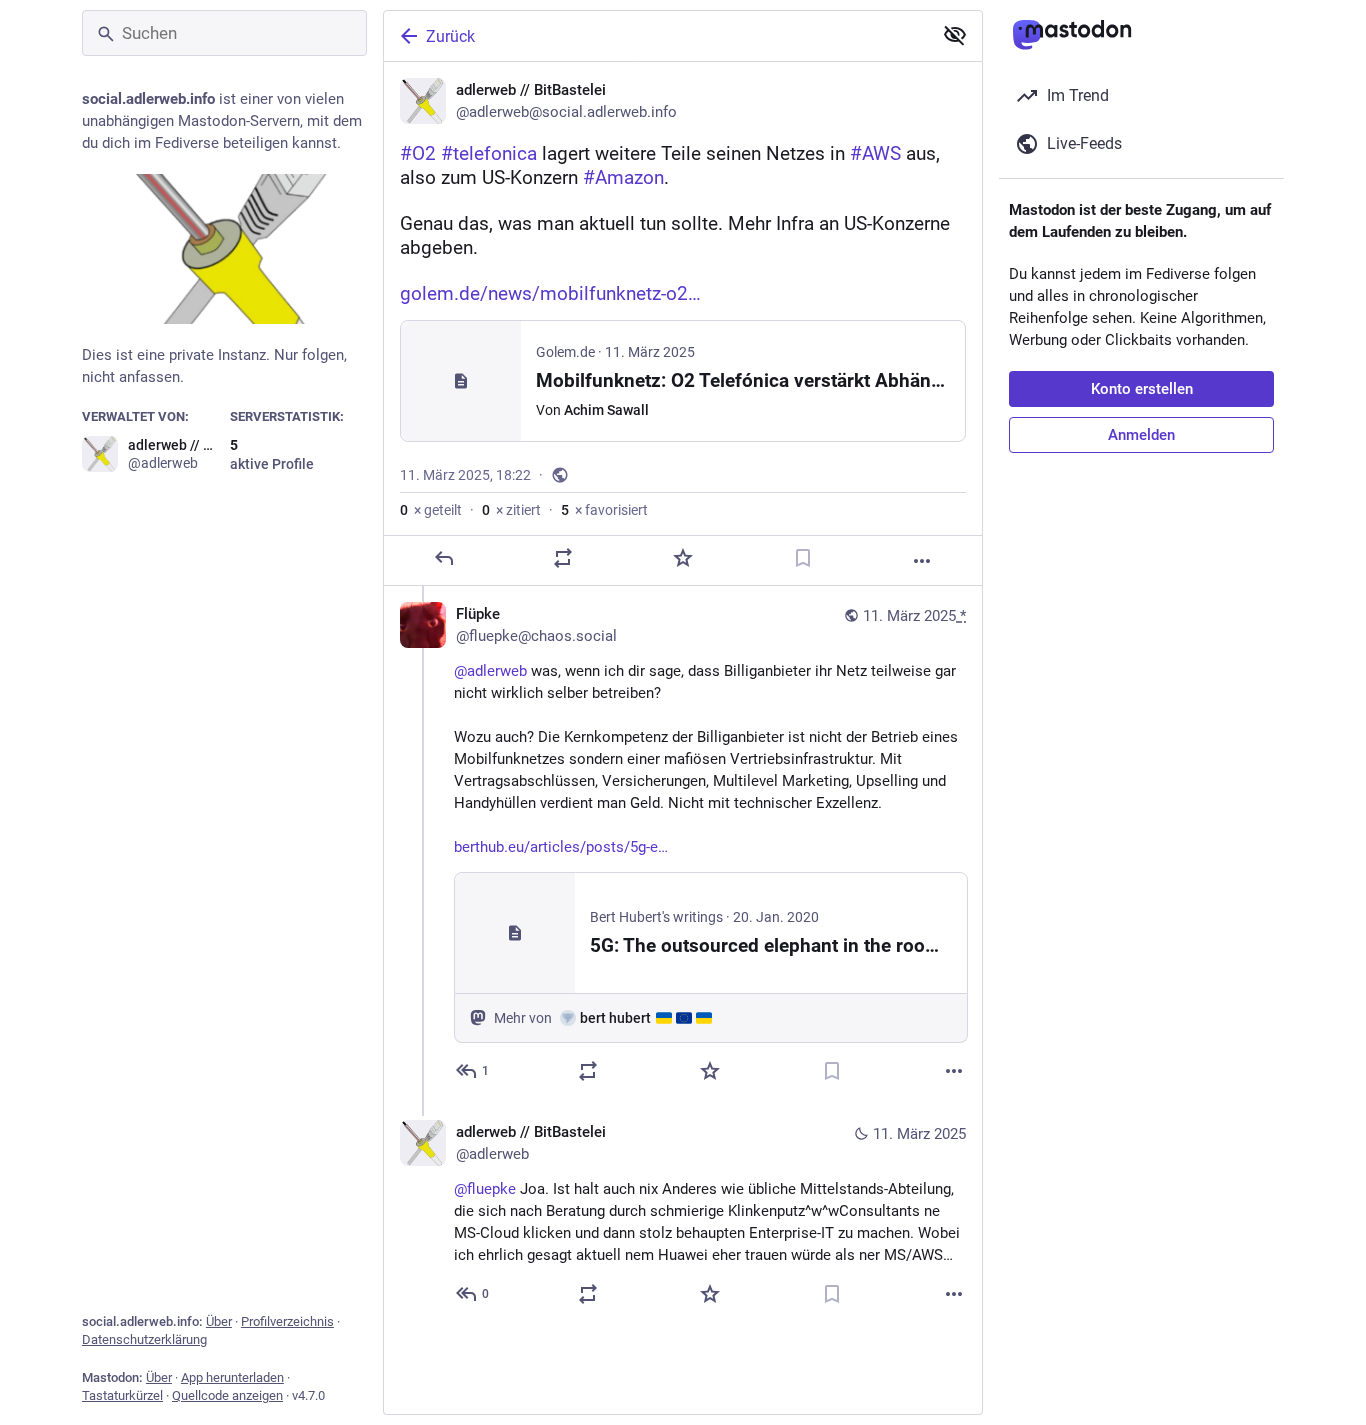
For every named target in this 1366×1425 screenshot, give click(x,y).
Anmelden (1141, 435)
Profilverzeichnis (287, 1321)
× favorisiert (604, 510)
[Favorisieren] (683, 558)
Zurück (450, 36)
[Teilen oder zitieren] (563, 558)
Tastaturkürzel (122, 1395)
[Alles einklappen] (955, 35)
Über (219, 1321)
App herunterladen (232, 1377)
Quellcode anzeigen (227, 1395)
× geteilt (431, 510)
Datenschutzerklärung (144, 1339)
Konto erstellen (1142, 389)
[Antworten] (444, 558)
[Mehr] (922, 561)
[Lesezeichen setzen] (803, 558)
